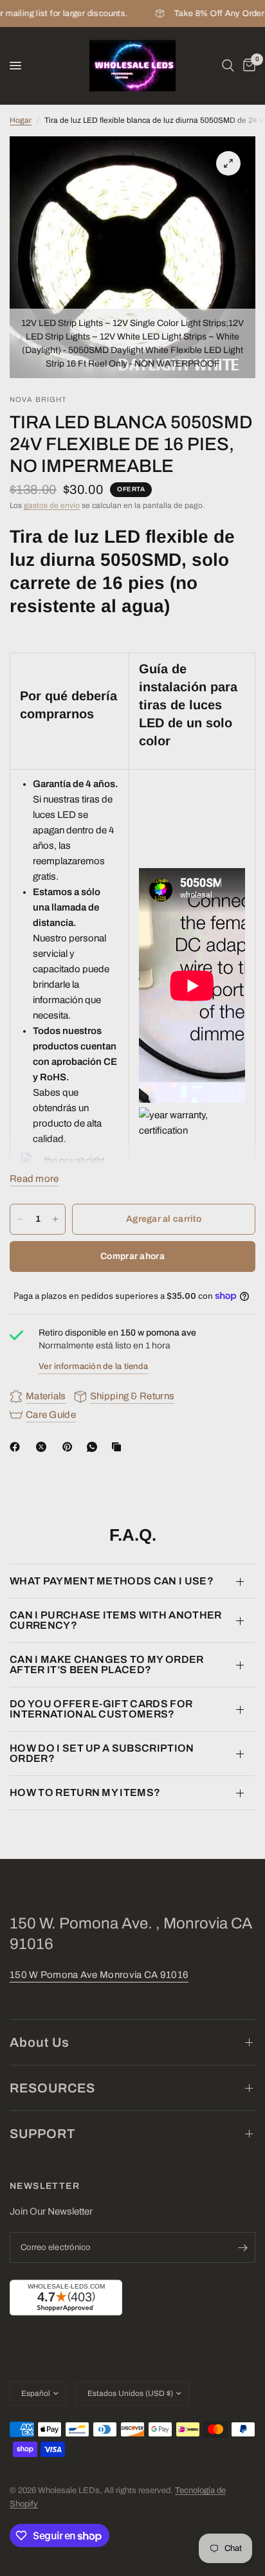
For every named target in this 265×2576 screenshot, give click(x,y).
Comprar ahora (132, 1256)
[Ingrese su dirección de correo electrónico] (242, 2247)
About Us (40, 2042)
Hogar (21, 120)
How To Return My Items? (85, 1792)
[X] (44, 1447)
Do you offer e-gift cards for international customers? (101, 1709)
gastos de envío (52, 505)
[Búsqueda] (228, 66)
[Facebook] (17, 1447)
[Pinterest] (70, 1447)
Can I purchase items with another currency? (116, 1620)
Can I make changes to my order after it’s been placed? (107, 1664)
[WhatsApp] (95, 1447)
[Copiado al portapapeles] (119, 1447)
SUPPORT (42, 2134)
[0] (247, 66)
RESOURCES (52, 2088)
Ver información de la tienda (93, 1366)
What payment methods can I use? (112, 1581)
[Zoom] (228, 163)
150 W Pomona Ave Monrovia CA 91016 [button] (99, 1975)
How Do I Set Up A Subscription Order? (102, 1753)
